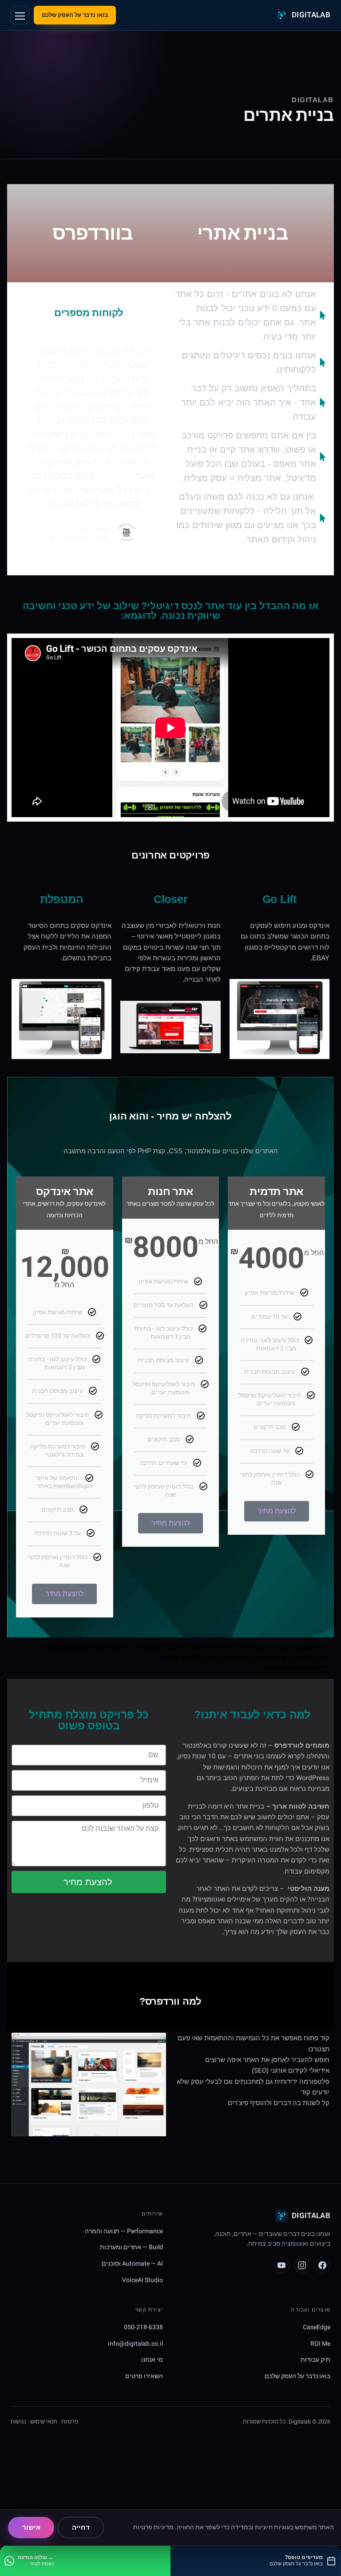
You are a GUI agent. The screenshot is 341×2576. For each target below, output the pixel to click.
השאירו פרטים (144, 2376)
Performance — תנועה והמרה (124, 2231)
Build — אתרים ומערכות (131, 2247)
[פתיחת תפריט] (20, 15)
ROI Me (320, 2344)
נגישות (18, 2422)
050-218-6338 (143, 2327)
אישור (31, 2528)
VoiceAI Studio (143, 2280)
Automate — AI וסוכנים (132, 2264)
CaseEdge (317, 2327)
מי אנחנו (152, 2360)
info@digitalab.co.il (135, 2344)
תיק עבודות (315, 2360)
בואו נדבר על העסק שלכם (75, 15)
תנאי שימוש (44, 2422)
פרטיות (70, 2422)
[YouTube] (282, 2265)
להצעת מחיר (277, 1511)
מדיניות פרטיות (153, 2527)
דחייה (81, 2528)
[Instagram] (302, 2265)
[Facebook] (322, 2265)
